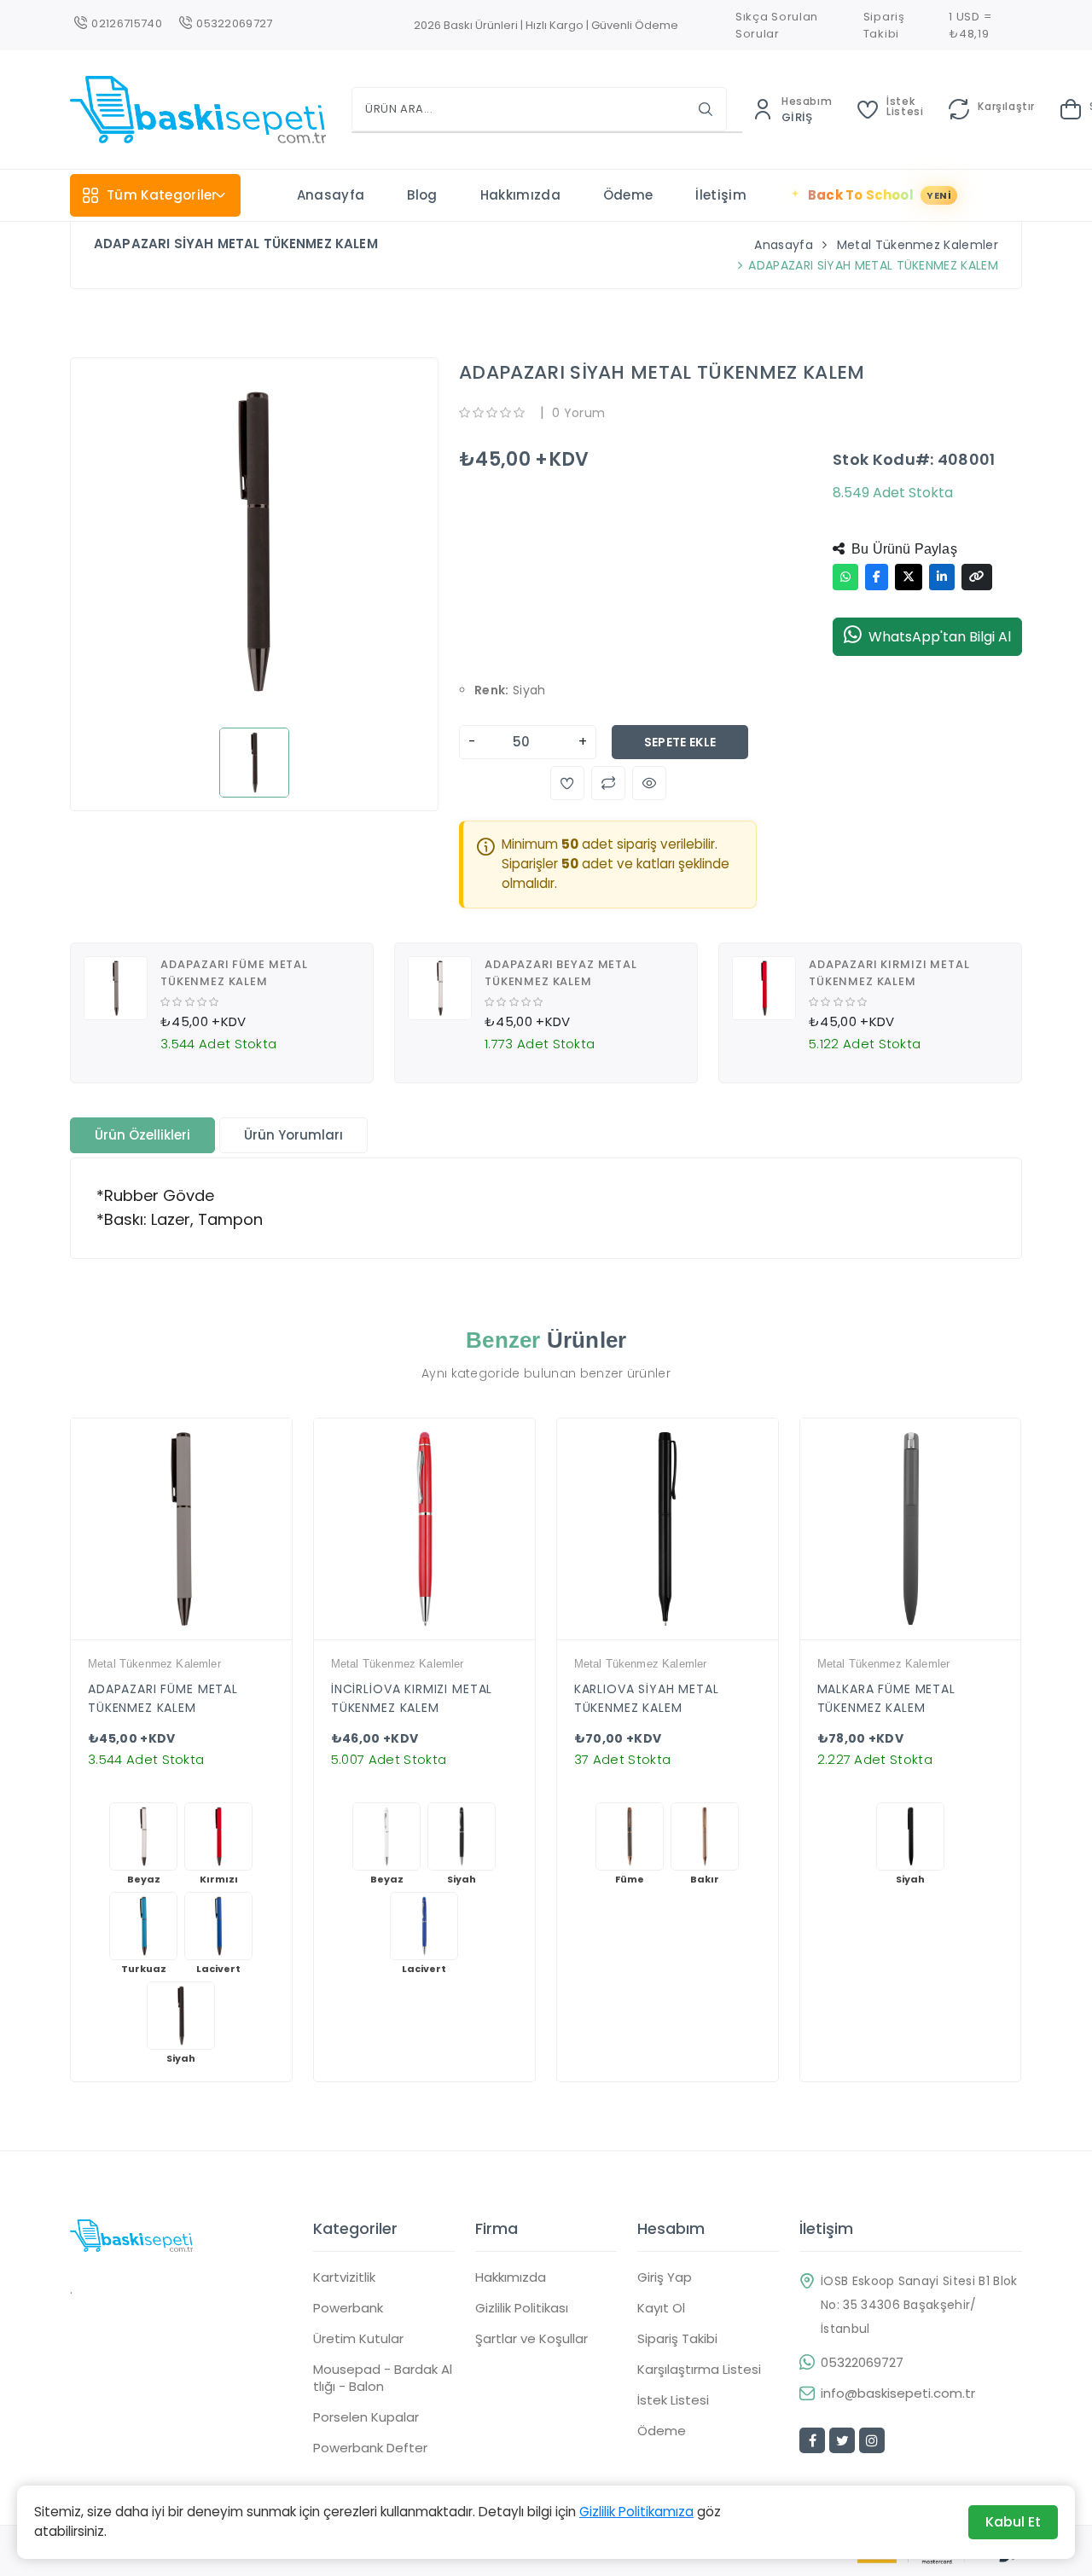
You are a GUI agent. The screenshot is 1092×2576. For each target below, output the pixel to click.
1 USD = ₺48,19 (970, 25)
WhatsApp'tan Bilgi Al (940, 637)
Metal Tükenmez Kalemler (918, 245)
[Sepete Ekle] (224, 1635)
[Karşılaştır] (195, 1635)
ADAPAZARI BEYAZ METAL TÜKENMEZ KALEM (561, 973)
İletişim (721, 195)
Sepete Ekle (680, 742)
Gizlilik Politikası (522, 2308)
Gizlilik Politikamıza (636, 2512)
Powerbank (348, 2308)
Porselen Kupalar (366, 2417)
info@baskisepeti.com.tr (898, 2393)
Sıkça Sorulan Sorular (777, 25)
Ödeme (628, 195)
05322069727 (862, 2363)
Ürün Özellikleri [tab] (142, 1135)
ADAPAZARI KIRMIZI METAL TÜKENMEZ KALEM (889, 973)
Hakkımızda (520, 195)
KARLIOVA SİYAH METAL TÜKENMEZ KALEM (647, 1698)
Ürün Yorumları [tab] (293, 1135)
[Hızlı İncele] (166, 1635)
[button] (567, 783)
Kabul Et (1013, 2522)
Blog (422, 195)
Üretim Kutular (358, 2339)
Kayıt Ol (661, 2308)
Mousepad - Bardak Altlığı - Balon (383, 2378)
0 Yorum (578, 413)
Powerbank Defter (370, 2448)
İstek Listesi (673, 2400)
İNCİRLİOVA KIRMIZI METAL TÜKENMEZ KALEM (412, 1698)
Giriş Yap (665, 2277)
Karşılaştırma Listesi (699, 2370)
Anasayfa (331, 195)
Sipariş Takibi (884, 25)
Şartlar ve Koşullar (531, 2339)
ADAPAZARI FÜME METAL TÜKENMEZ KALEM (234, 973)
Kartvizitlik (344, 2277)
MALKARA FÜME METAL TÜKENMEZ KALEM (886, 1698)
